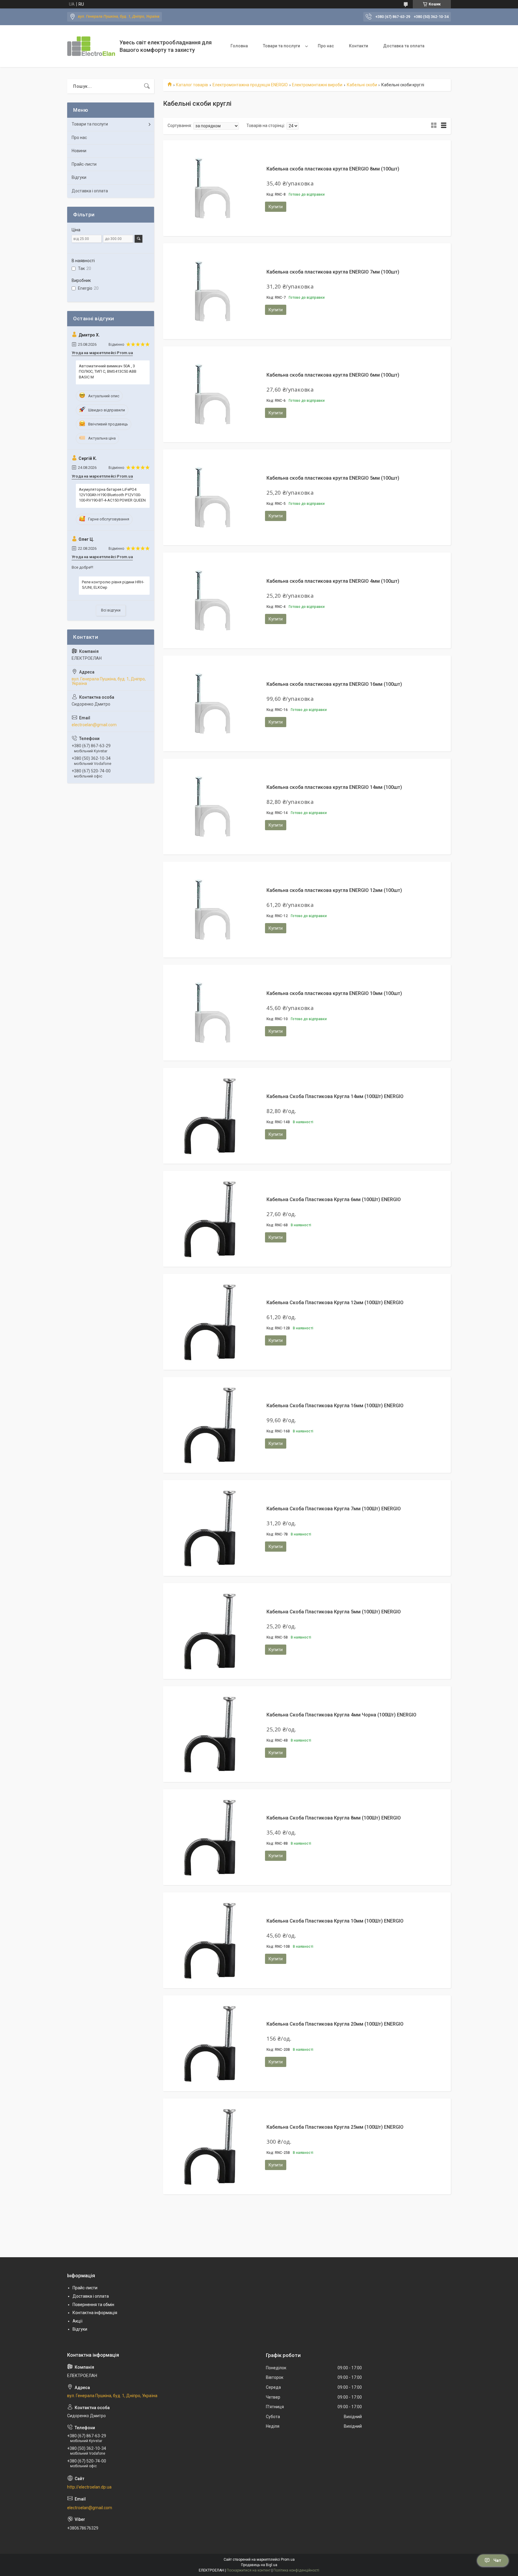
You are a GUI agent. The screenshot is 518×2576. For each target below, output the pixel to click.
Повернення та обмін (93, 2305)
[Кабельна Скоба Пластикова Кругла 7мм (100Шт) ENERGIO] (211, 1528)
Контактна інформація (95, 2313)
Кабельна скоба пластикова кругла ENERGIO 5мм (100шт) (333, 478)
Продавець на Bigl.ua (259, 2565)
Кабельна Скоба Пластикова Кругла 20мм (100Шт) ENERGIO (335, 2024)
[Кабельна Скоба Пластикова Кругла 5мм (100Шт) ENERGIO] (211, 1631)
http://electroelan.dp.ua (89, 2487)
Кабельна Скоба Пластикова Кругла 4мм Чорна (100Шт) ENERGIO (341, 1715)
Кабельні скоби (362, 85)
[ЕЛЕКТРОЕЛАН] (91, 46)
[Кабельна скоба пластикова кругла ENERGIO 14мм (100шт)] (211, 807)
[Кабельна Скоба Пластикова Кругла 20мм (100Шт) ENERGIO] (211, 2043)
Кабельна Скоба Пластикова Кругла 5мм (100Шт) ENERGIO (334, 1612)
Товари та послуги (281, 46)
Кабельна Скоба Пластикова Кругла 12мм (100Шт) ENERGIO (335, 1303)
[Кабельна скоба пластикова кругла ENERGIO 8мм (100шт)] (211, 188)
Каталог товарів (192, 85)
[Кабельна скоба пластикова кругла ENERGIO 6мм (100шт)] (211, 394)
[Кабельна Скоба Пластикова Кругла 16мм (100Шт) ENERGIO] (211, 1425)
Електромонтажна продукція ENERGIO (250, 85)
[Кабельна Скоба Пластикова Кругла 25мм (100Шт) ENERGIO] (211, 2146)
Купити (276, 207)
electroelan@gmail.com (94, 725)
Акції (77, 2321)
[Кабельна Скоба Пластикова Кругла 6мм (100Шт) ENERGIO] (211, 1219)
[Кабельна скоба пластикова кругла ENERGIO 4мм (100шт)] (211, 600)
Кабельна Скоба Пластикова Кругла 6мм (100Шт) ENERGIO (334, 1199)
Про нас (326, 46)
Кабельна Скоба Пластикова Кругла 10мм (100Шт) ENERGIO (335, 1921)
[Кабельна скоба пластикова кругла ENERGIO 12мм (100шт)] (211, 910)
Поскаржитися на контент (249, 2570)
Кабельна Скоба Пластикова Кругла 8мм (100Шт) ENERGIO (334, 1818)
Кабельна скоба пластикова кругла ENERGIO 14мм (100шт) (334, 787)
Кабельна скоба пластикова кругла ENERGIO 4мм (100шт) (333, 581)
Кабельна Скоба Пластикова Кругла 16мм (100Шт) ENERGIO (335, 1406)
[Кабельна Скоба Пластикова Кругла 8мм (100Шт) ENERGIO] (211, 1837)
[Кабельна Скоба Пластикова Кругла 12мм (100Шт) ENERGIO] (211, 1322)
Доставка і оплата (90, 191)
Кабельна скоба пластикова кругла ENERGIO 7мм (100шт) (333, 272)
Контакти (359, 46)
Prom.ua (288, 2560)
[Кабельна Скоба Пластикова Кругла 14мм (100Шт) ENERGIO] (211, 1116)
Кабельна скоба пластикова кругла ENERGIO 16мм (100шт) (334, 684)
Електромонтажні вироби (317, 85)
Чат (497, 2560)
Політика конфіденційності (296, 2570)
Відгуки (79, 177)
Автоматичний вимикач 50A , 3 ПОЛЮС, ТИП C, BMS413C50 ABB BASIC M (108, 371)
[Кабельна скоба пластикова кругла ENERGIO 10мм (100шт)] (211, 1013)
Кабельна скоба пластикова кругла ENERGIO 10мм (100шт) (334, 993)
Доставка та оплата (404, 46)
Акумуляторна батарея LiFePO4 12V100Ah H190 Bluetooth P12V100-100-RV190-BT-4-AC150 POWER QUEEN (112, 495)
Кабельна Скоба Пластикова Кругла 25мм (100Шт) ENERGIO (335, 2127)
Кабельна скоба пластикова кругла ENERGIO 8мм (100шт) (333, 169)
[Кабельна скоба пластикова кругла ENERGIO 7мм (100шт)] (211, 291)
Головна (239, 46)
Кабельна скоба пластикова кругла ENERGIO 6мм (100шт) (333, 375)
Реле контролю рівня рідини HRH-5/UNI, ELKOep (113, 585)
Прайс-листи (84, 164)
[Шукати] (147, 86)
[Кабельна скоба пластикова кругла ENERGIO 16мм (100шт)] (211, 703)
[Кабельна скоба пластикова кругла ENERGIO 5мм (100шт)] (211, 497)
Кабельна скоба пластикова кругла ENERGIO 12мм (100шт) (334, 890)
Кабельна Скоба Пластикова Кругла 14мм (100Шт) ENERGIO (335, 1096)
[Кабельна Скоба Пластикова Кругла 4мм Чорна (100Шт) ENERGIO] (211, 1734)
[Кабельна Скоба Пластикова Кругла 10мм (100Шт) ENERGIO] (211, 1940)
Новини (79, 151)
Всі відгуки (111, 610)
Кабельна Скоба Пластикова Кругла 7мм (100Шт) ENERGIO (334, 1509)
